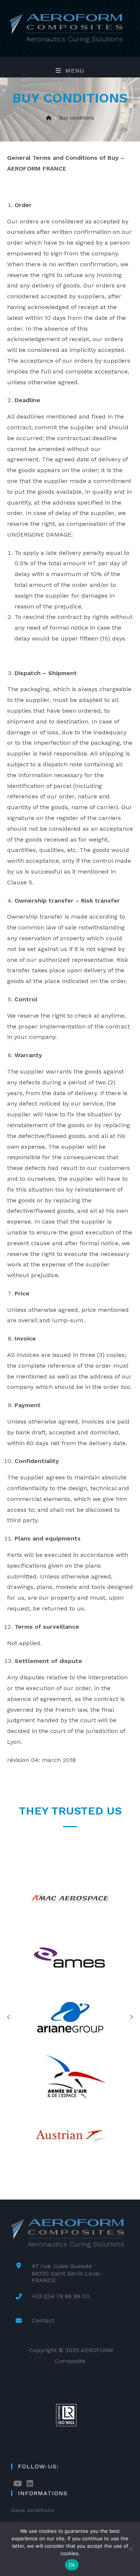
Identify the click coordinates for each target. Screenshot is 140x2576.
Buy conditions (77, 118)
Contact (43, 2320)
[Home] (49, 118)
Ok (72, 2565)
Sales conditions (33, 2510)
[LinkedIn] (30, 2484)
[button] (9, 2017)
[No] (131, 2549)
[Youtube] (18, 2484)
